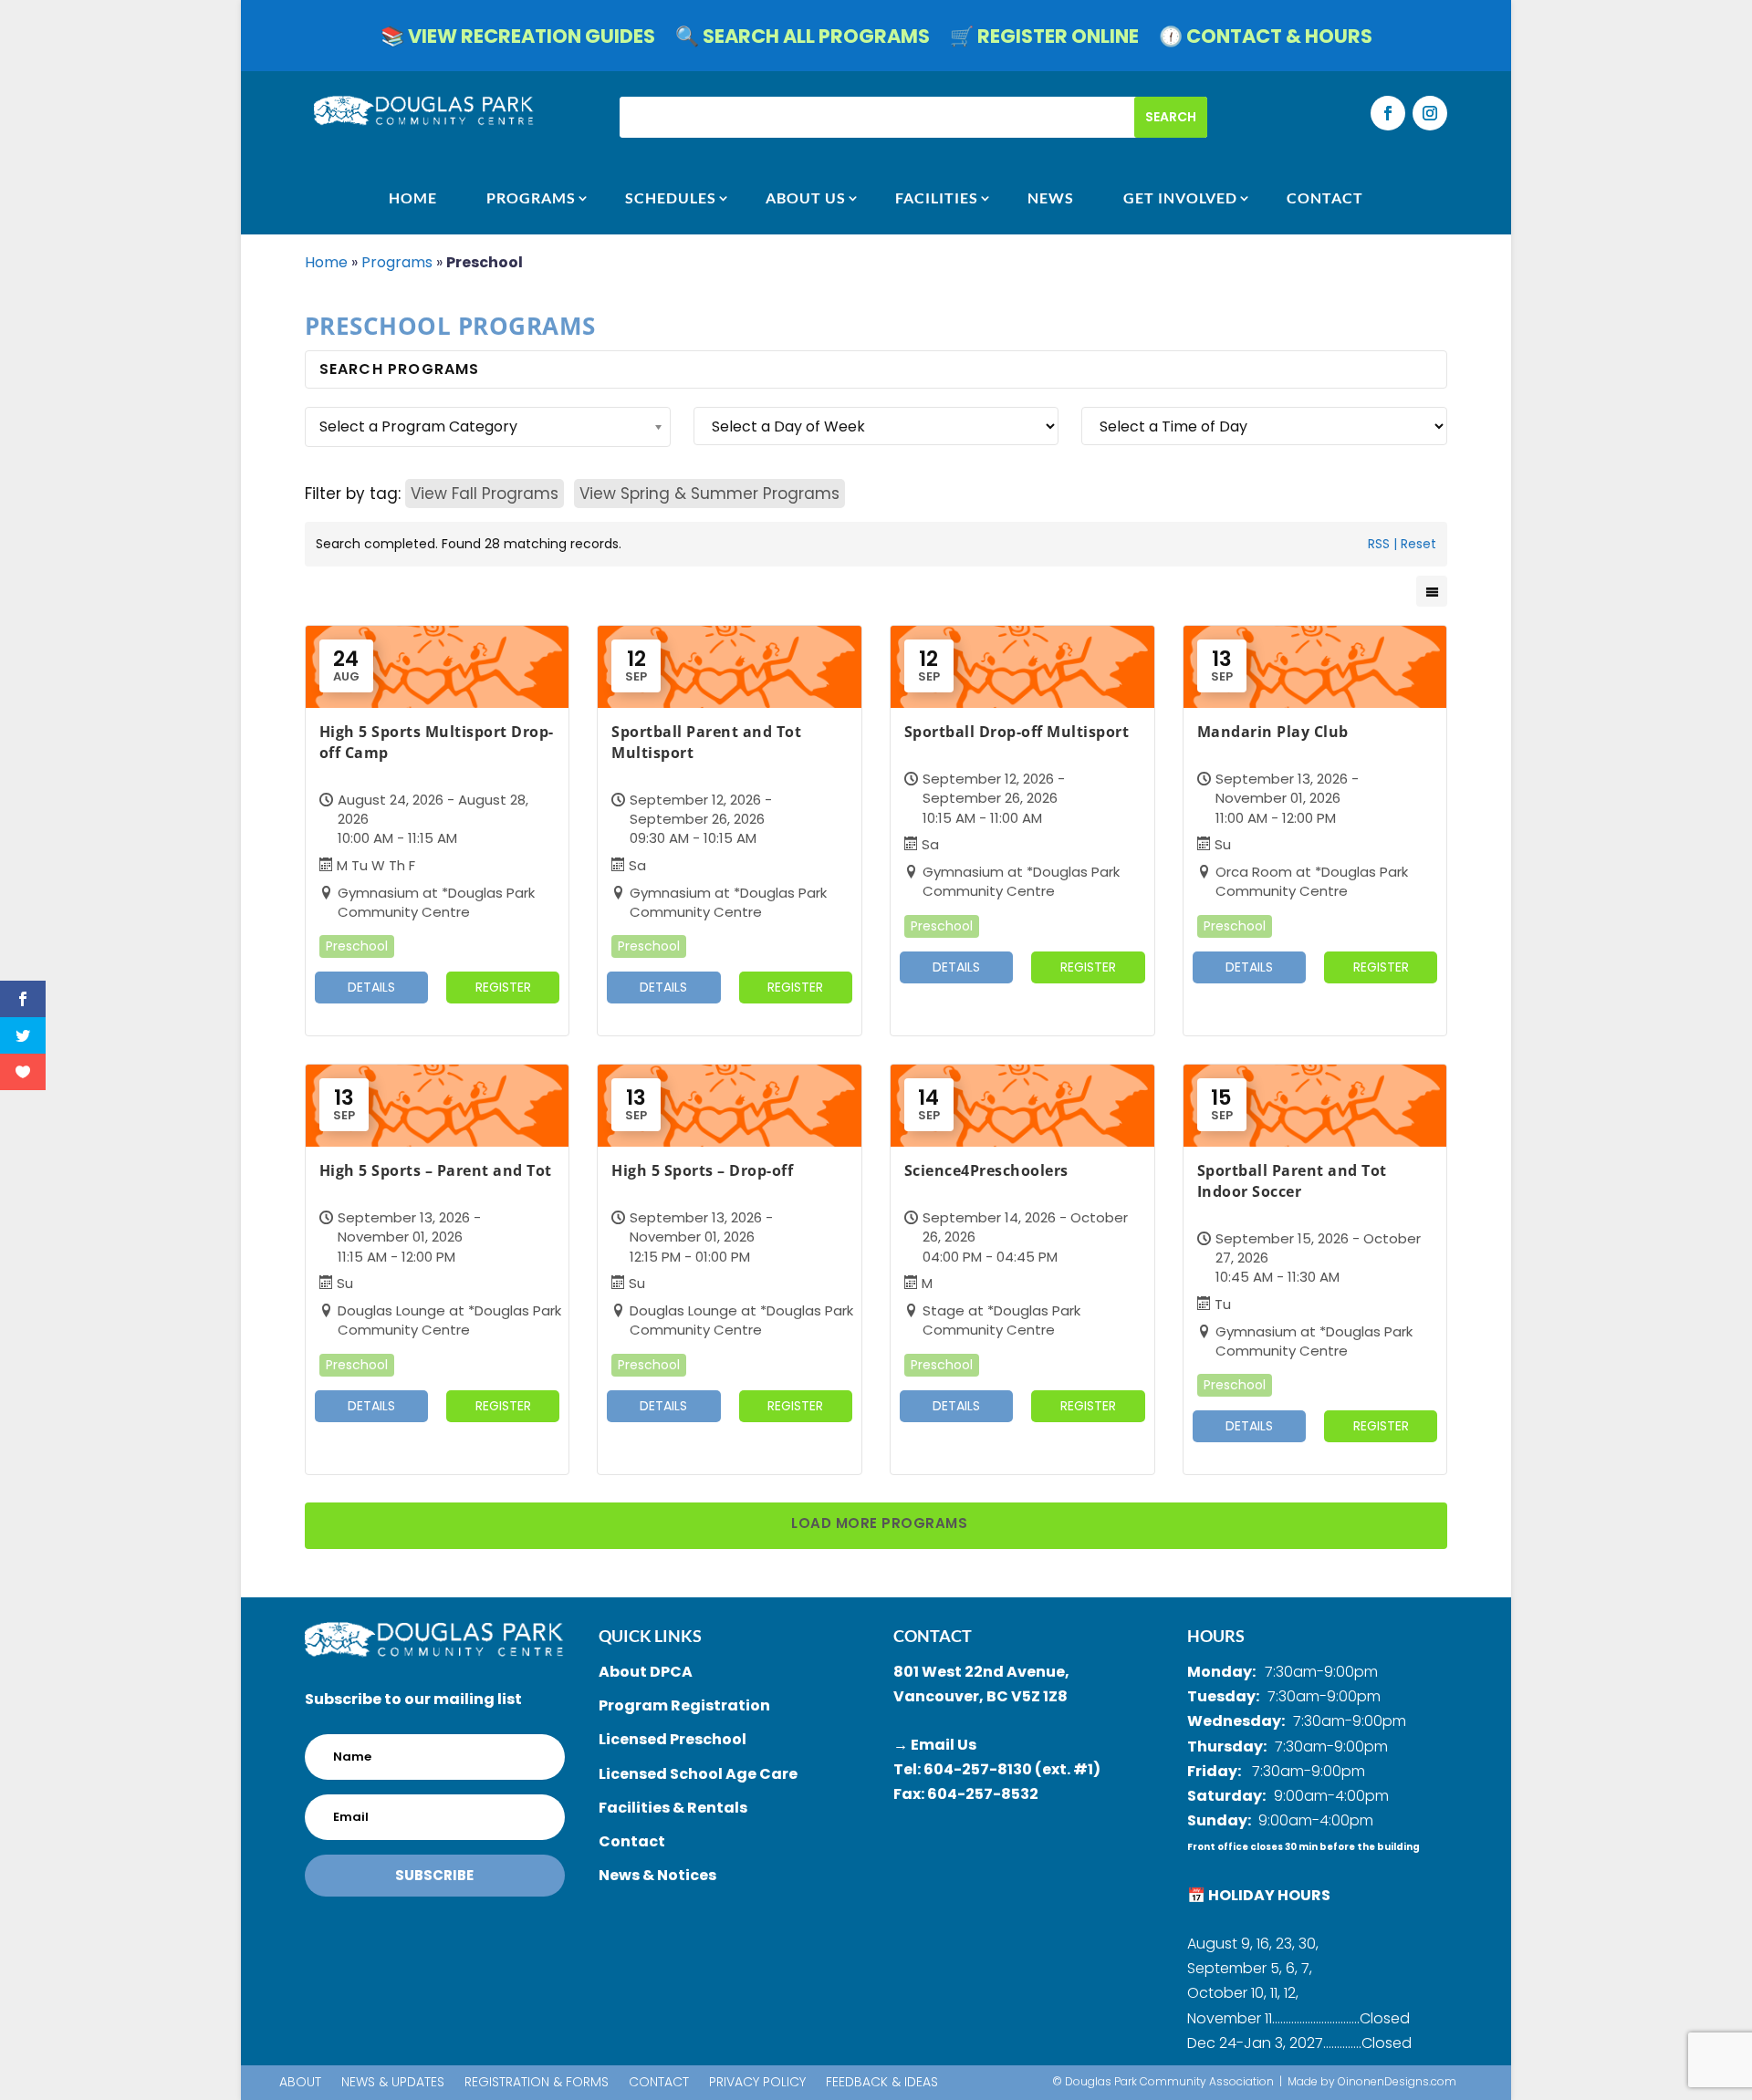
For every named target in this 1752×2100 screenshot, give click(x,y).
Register (503, 987)
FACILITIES (937, 198)
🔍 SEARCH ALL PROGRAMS (803, 40)
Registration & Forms (537, 2083)
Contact (659, 2083)
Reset (1418, 544)
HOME (413, 198)
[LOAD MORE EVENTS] (876, 1526)
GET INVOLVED (1180, 198)
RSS (1379, 544)
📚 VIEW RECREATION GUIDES (518, 40)
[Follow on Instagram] (1430, 113)
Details (371, 987)
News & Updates (393, 2083)
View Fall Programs (485, 494)
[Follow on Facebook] (1388, 113)
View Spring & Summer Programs (709, 494)
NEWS (1051, 198)
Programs (531, 198)
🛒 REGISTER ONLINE (1044, 40)
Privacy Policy (757, 2083)
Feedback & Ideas (882, 2083)
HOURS (1216, 1636)
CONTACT (1325, 198)
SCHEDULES (671, 198)
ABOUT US (806, 198)
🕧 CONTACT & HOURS (1266, 40)
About (300, 2083)
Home (326, 262)
